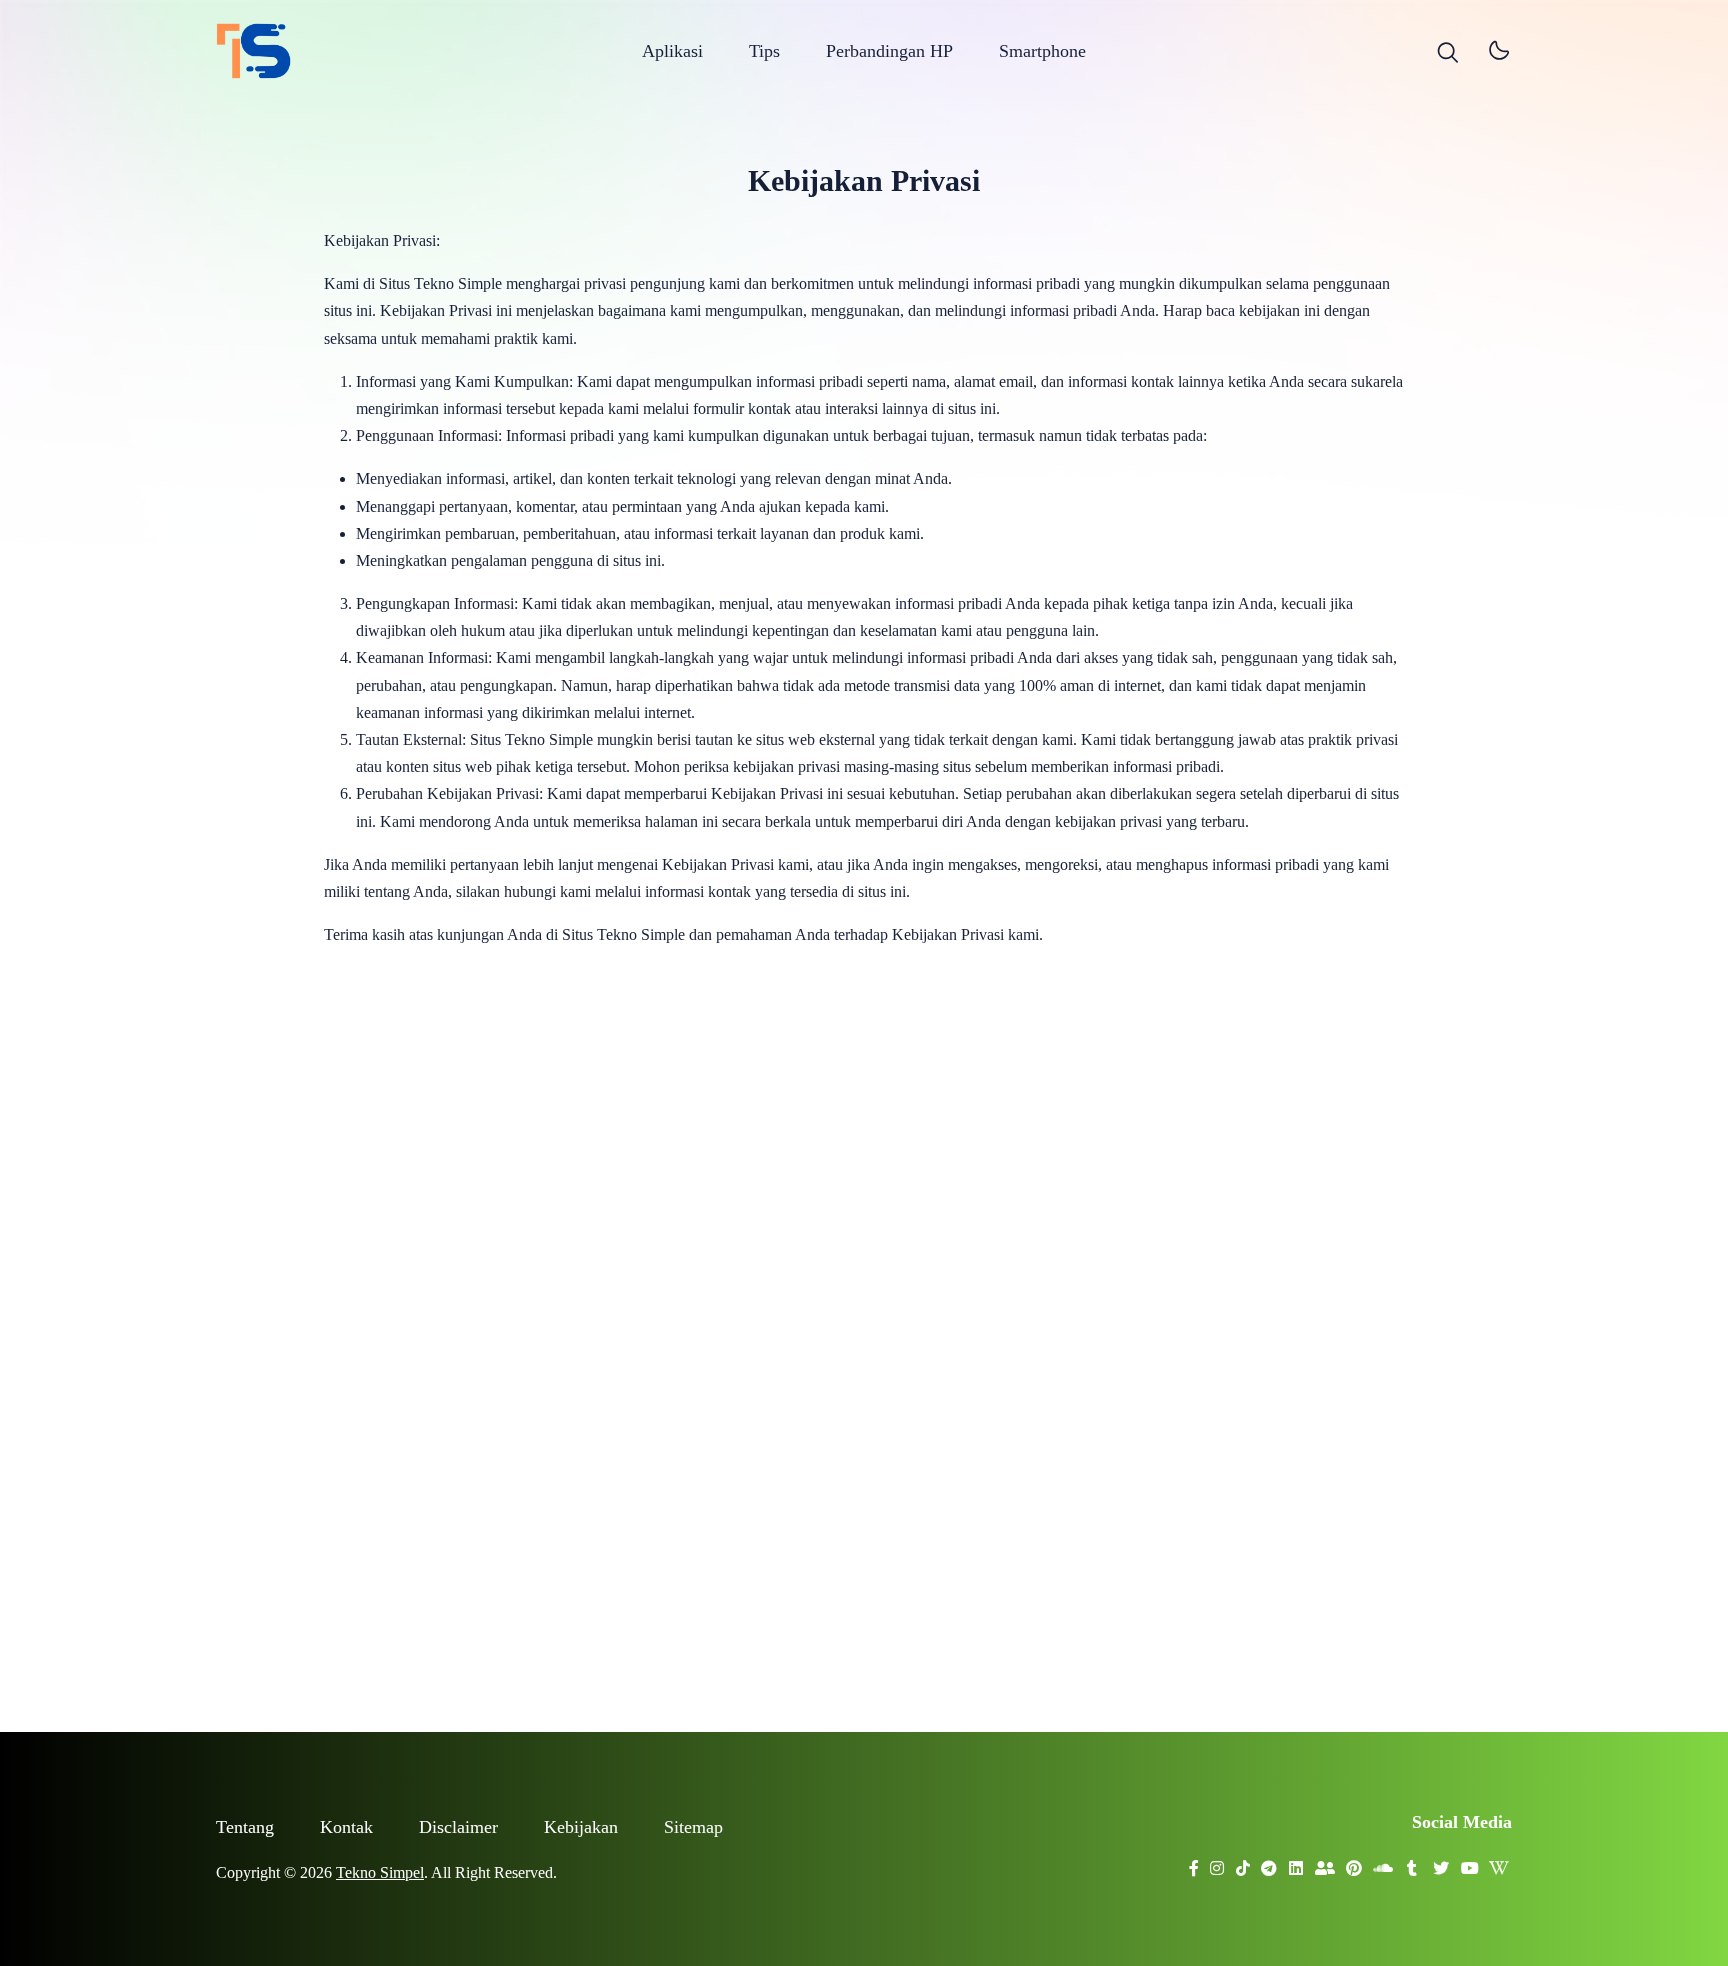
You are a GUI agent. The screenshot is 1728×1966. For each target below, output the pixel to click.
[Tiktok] (1243, 1862)
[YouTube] (1470, 1862)
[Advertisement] (864, 1336)
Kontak (346, 1827)
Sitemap (693, 1827)
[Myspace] (1325, 1862)
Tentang (245, 1827)
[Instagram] (1217, 1862)
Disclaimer (458, 1827)
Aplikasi (672, 51)
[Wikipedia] (1499, 1862)
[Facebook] (1194, 1862)
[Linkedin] (1296, 1862)
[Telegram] (1269, 1862)
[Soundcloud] (1383, 1862)
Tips (764, 51)
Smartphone (1042, 51)
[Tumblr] (1412, 1862)
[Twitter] (1441, 1862)
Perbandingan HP (889, 51)
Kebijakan (581, 1827)
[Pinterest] (1354, 1862)
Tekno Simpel (380, 1872)
